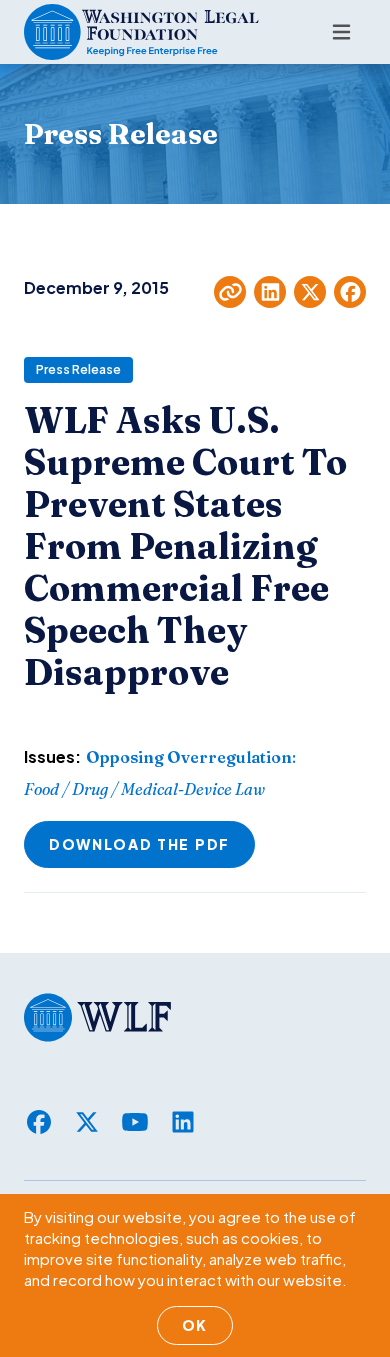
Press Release (78, 369)
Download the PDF (139, 844)
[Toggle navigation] (341, 32)
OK (195, 1325)
